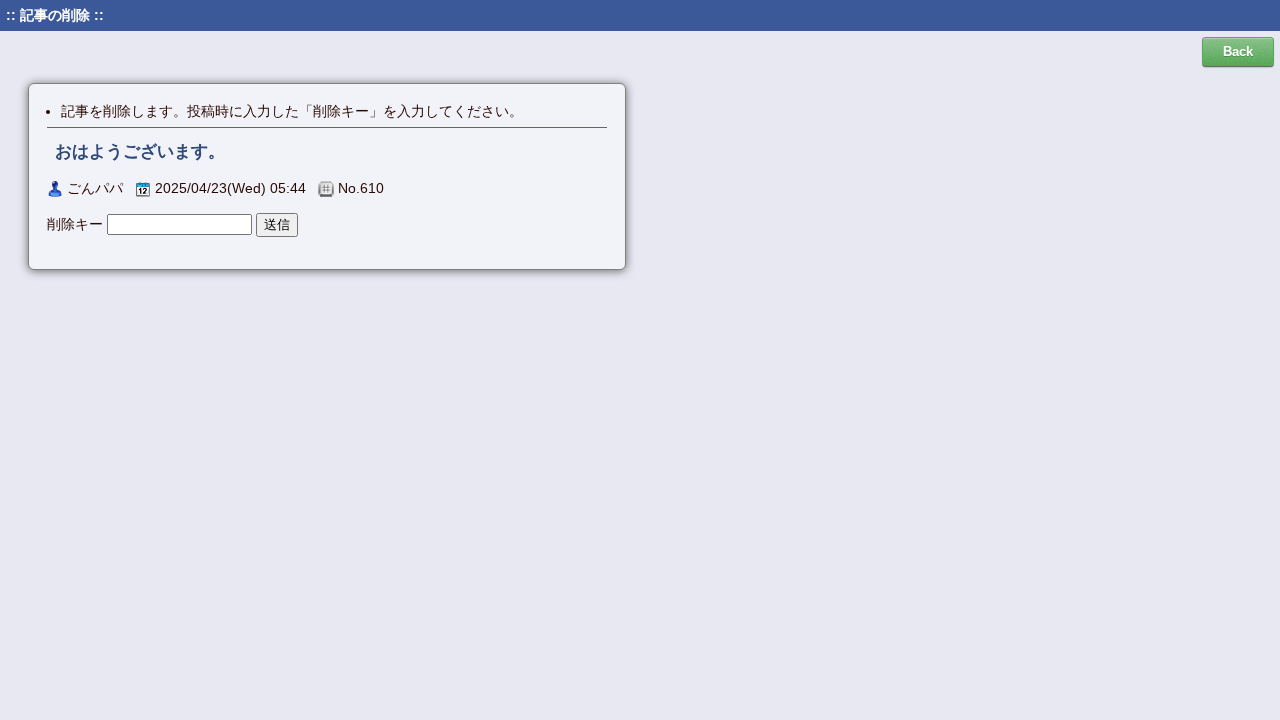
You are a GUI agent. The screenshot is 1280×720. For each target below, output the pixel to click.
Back (1238, 51)
